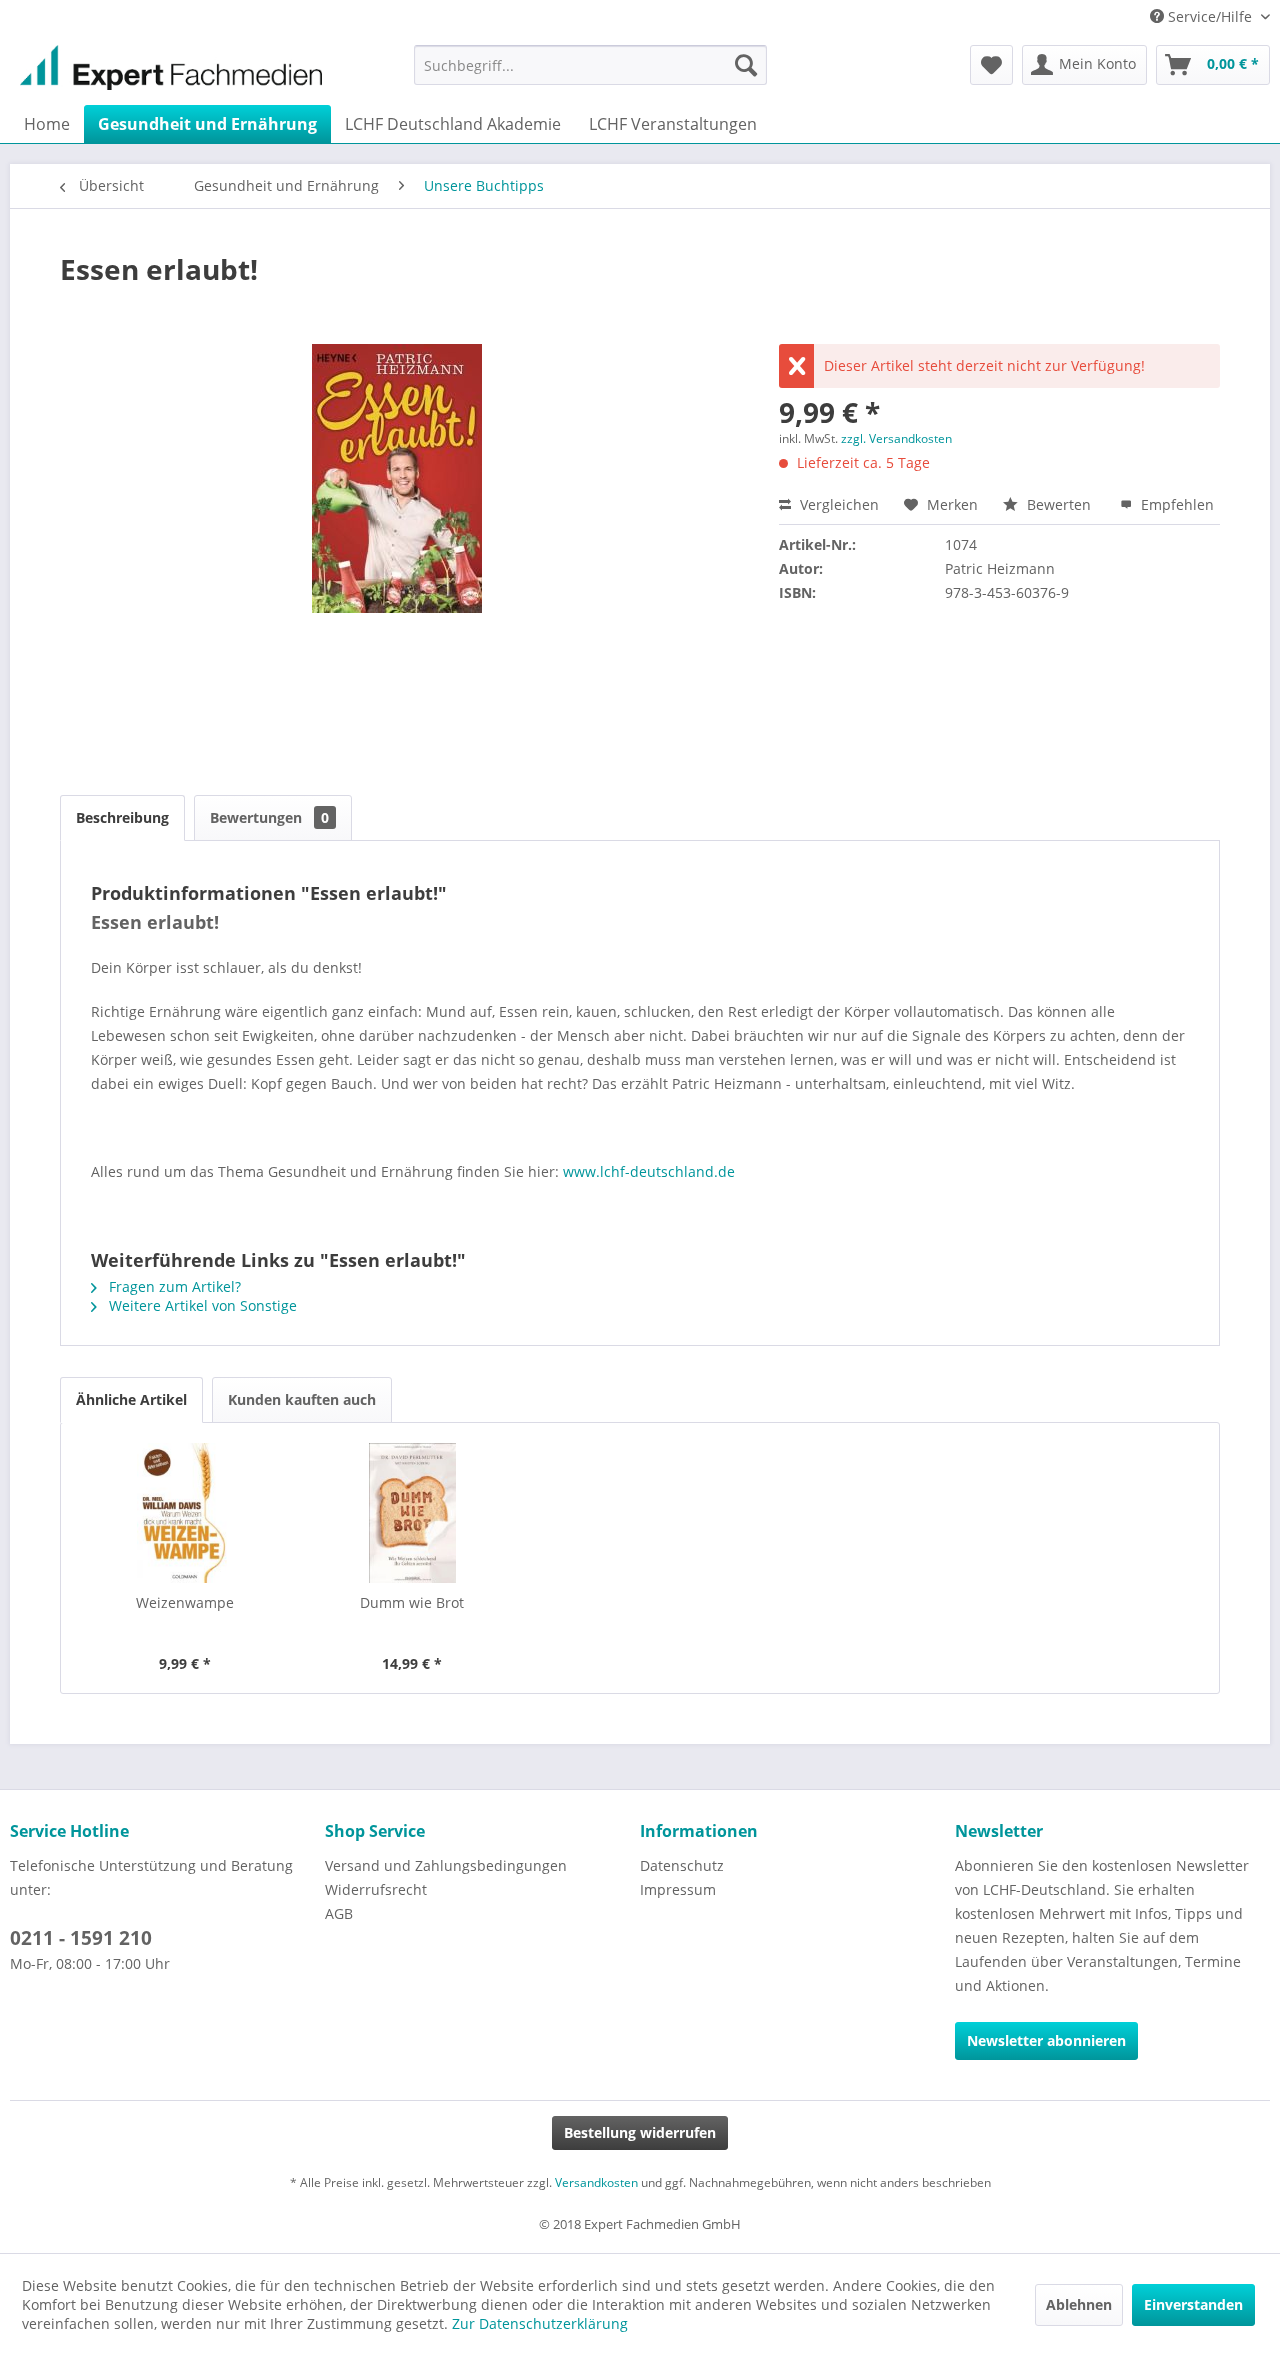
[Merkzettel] (991, 65)
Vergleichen (837, 504)
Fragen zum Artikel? (173, 1286)
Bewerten (1059, 504)
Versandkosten (596, 2182)
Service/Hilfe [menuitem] (1210, 16)
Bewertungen (269, 817)
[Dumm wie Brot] (413, 1513)
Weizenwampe (185, 1602)
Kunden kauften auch (302, 1399)
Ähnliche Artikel (131, 1399)
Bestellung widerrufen (640, 2132)
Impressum (678, 1889)
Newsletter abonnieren (1046, 2040)
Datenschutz (682, 1865)
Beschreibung (122, 817)
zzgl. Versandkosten (896, 438)
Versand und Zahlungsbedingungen (446, 1865)
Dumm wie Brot (412, 1602)
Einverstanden (1193, 2304)
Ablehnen (1079, 2304)
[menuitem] (590, 65)
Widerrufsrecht (376, 1889)
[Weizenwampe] (185, 1513)
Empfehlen (1175, 504)
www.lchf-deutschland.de (649, 1171)
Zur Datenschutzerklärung (540, 2323)
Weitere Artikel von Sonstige (201, 1305)
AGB (339, 1913)
